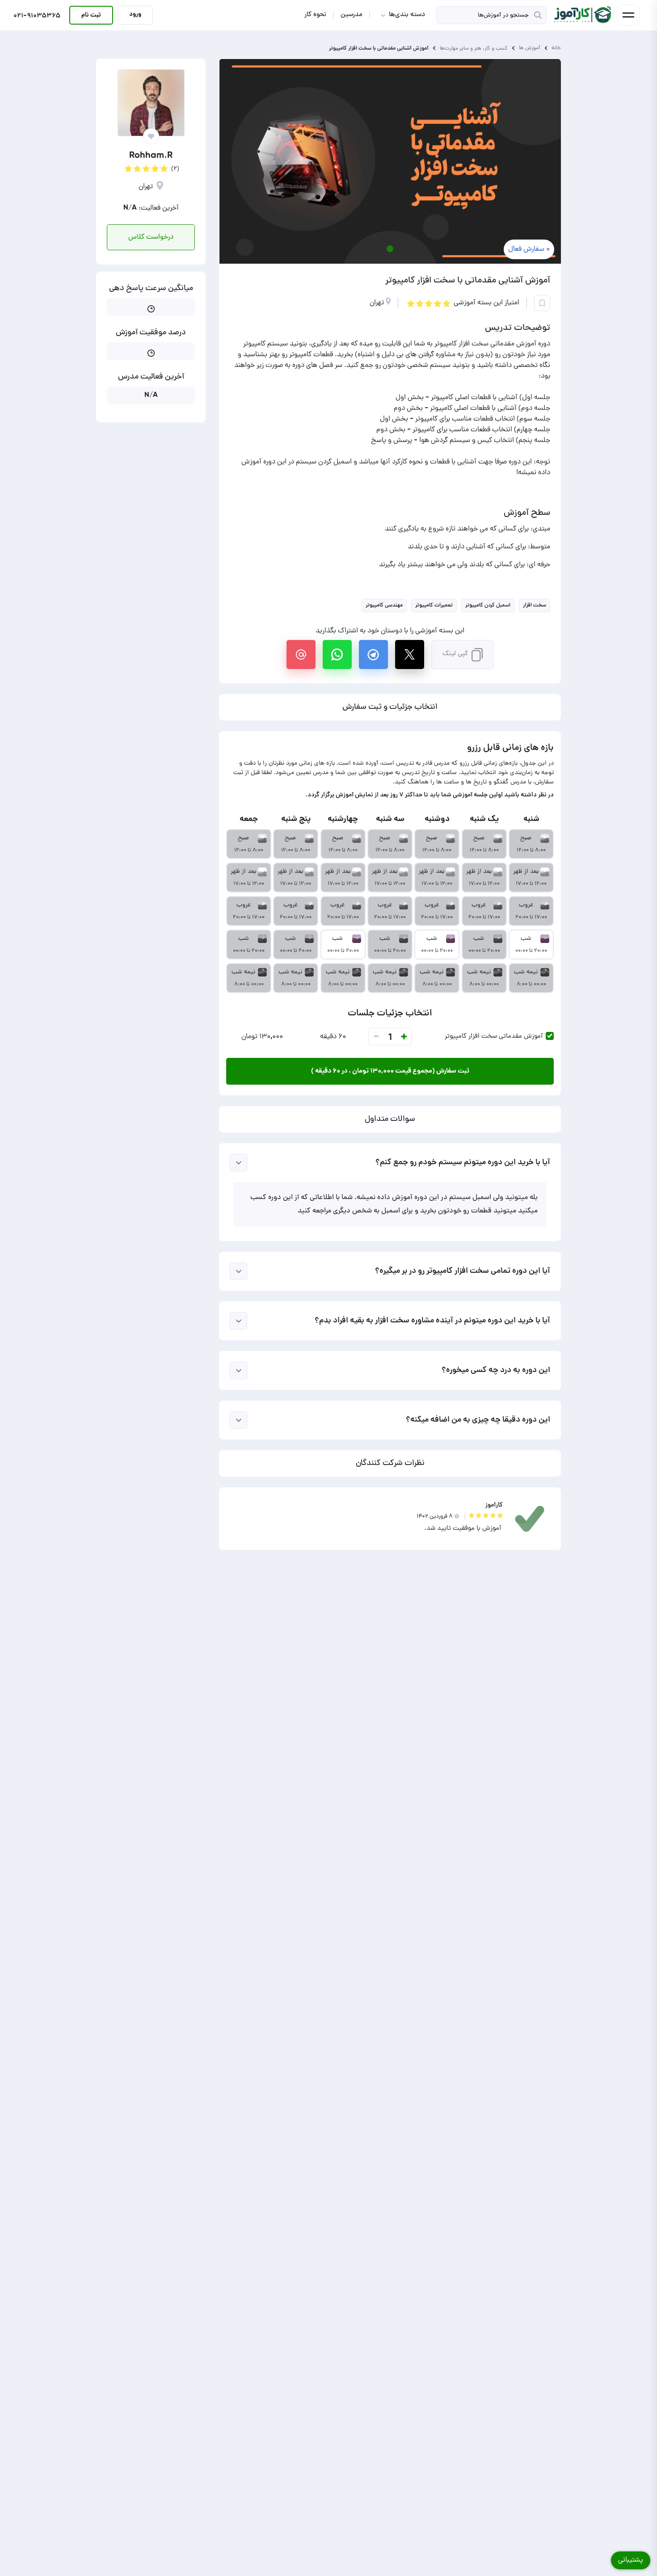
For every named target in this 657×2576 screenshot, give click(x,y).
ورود (135, 14)
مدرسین (352, 15)
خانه (556, 48)
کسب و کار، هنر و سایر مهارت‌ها (474, 48)
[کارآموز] (582, 15)
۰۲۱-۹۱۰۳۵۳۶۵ (37, 17)
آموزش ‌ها (530, 48)
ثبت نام (91, 15)
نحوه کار (315, 15)
